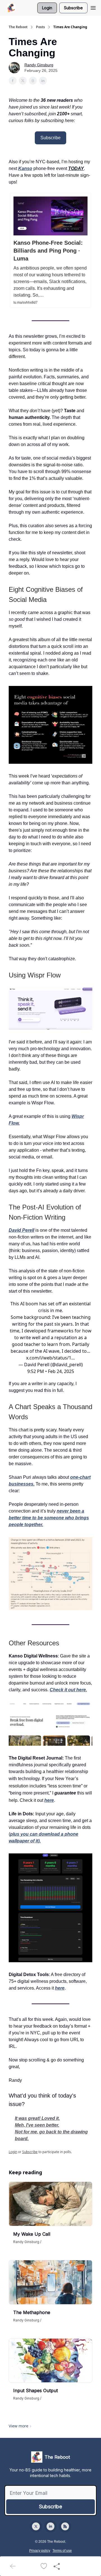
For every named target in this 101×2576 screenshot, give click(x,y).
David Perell (21, 1230)
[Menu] (93, 7)
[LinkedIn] (50, 2526)
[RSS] (65, 2526)
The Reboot (18, 27)
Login (47, 8)
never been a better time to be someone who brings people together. (49, 1518)
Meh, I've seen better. (37, 2125)
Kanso (25, 168)
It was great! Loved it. (37, 2118)
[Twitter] (36, 2526)
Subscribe (73, 8)
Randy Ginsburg (39, 65)
